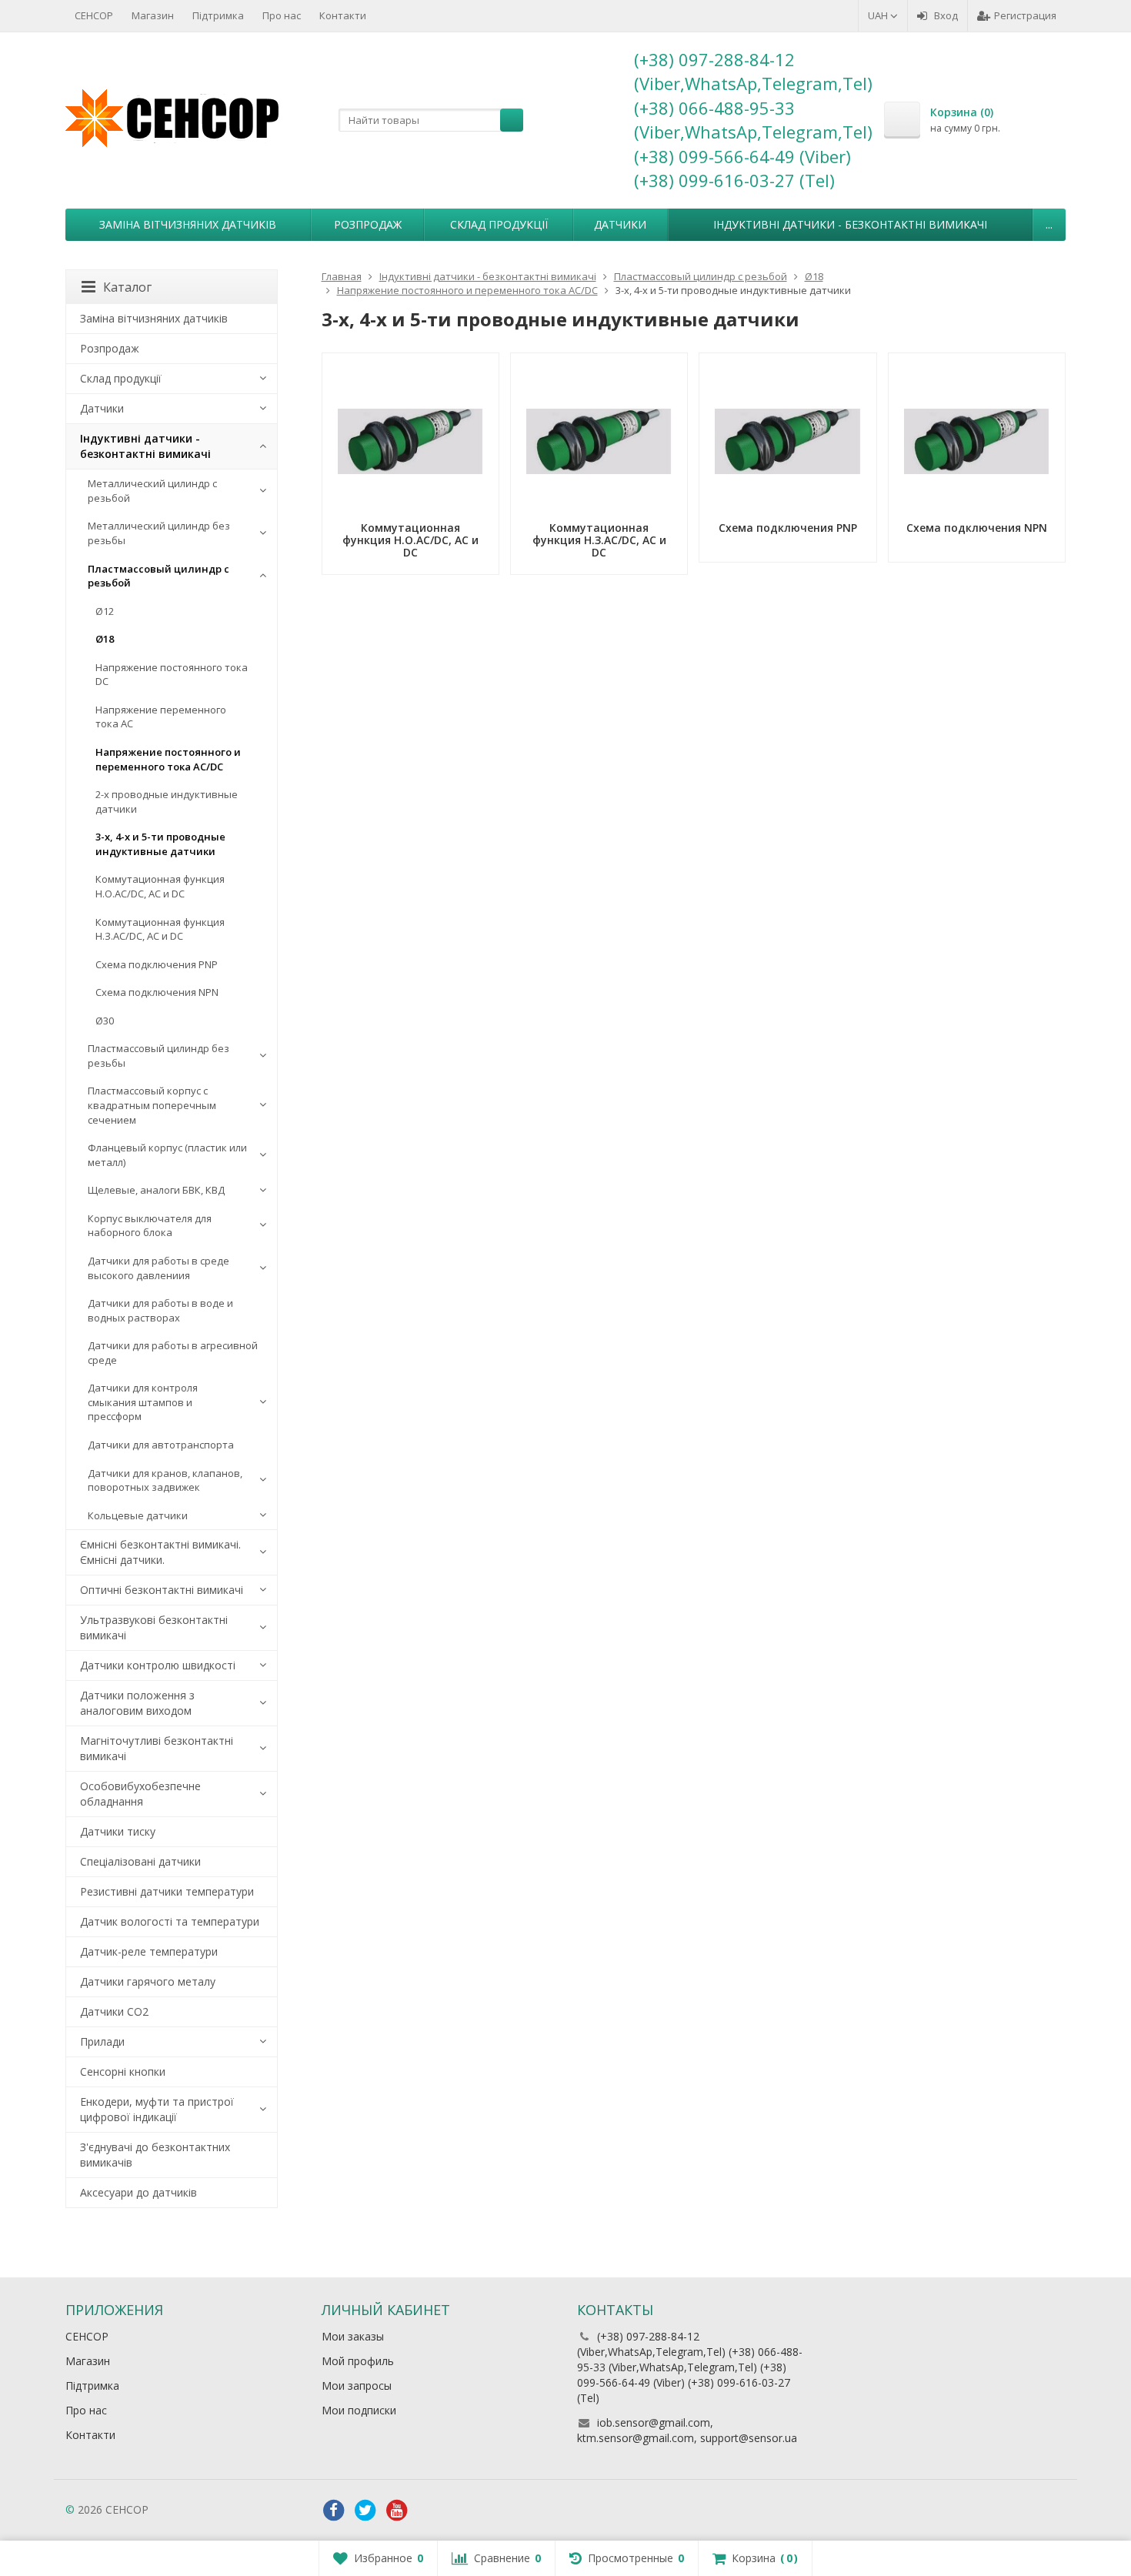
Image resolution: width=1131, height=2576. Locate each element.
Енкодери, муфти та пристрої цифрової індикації (157, 2109)
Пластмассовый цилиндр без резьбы (158, 1056)
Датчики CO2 (114, 2011)
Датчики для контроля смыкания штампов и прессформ (143, 1402)
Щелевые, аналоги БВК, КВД (156, 1190)
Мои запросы (357, 2386)
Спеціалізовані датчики (140, 1861)
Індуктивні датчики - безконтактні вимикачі (850, 224)
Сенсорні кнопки (123, 2071)
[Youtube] (397, 2511)
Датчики (620, 224)
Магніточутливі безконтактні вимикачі (157, 1748)
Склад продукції (499, 224)
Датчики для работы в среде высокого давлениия (158, 1268)
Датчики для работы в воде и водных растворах (160, 1310)
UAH (879, 15)
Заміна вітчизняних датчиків (188, 224)
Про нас (282, 15)
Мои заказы (353, 2336)
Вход (946, 15)
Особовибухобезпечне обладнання (140, 1794)
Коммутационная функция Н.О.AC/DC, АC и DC (160, 886)
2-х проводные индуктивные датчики (167, 802)
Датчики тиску (118, 1831)
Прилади (102, 2041)
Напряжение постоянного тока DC (172, 675)
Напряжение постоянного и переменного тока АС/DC (168, 759)
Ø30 (105, 1021)
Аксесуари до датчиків (138, 2192)
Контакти (343, 15)
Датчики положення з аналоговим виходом (137, 1703)
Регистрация (1025, 15)
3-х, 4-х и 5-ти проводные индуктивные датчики (160, 844)
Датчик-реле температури (149, 1951)
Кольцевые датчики (138, 1515)
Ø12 (105, 611)
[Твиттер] (365, 2511)
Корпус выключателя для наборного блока (150, 1226)
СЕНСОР (94, 15)
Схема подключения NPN (157, 992)
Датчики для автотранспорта (161, 1445)
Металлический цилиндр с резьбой (152, 491)
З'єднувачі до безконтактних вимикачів (155, 2155)
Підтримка (218, 15)
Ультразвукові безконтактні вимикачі (154, 1627)
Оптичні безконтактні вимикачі (162, 1590)
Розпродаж (368, 224)
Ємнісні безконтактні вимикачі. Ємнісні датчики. (160, 1552)
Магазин (153, 15)
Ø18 (105, 639)
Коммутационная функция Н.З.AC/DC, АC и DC (160, 929)
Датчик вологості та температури (170, 1921)
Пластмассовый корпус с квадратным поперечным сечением (152, 1105)
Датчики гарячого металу (148, 1981)
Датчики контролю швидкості (158, 1665)
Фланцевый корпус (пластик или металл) (167, 1155)
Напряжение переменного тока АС (161, 717)
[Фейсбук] (334, 2511)
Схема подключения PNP (157, 964)
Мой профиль (358, 2361)
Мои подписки (359, 2410)
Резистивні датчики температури (167, 1891)
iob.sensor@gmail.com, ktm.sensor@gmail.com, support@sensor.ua (687, 2430)
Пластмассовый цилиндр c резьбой (158, 576)
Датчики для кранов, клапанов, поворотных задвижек (165, 1480)
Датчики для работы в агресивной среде (173, 1353)
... (1049, 224)
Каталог (127, 287)
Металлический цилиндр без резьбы (159, 533)
